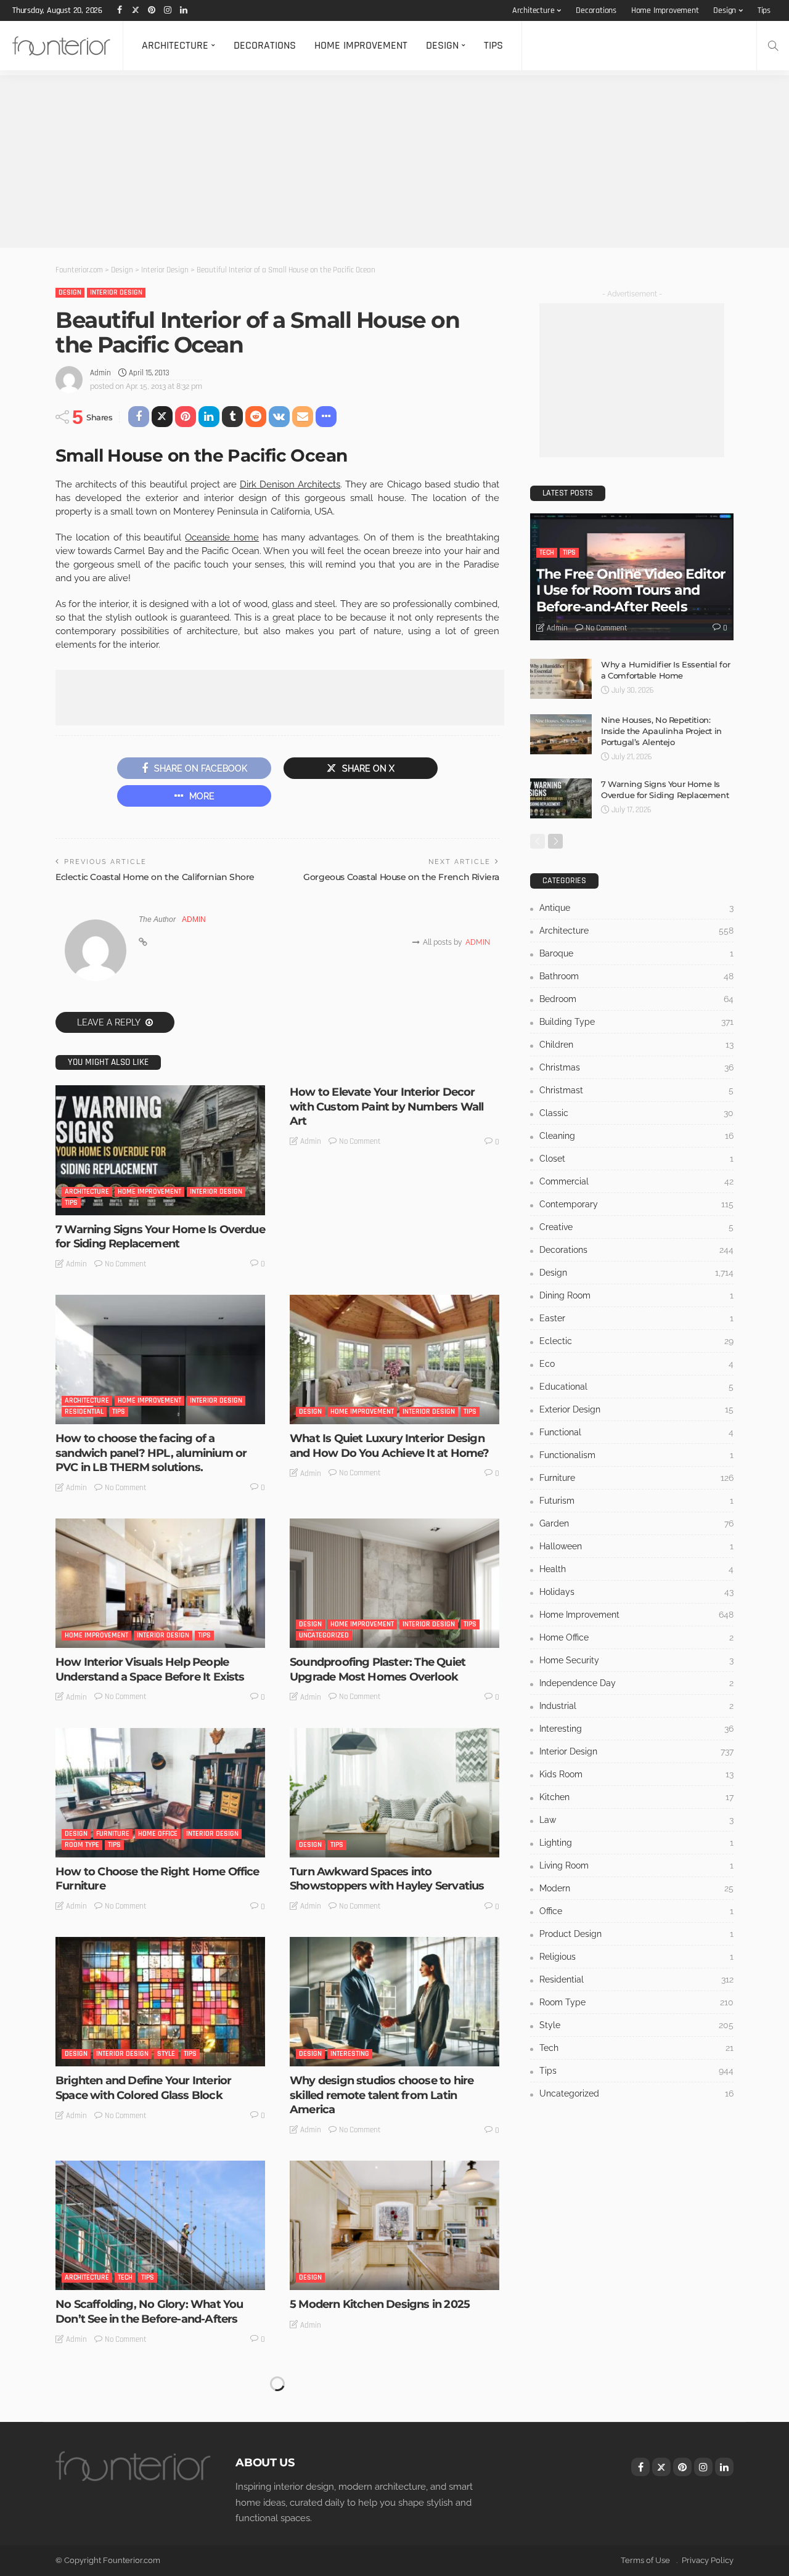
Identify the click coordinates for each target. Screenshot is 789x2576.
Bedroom (636, 999)
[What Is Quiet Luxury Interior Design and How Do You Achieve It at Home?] (394, 1359)
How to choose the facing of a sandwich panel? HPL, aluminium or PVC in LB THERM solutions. (151, 1453)
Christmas (636, 1067)
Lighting (636, 1843)
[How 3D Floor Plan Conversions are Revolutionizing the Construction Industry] (394, 2435)
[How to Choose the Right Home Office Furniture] (160, 1793)
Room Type (82, 1845)
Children (636, 1045)
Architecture (533, 10)
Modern (636, 1888)
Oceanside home (222, 537)
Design (725, 10)
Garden (636, 1523)
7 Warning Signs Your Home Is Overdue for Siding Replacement (160, 1237)
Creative (636, 1227)
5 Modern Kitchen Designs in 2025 (380, 2304)
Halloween (636, 1546)
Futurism (636, 1501)
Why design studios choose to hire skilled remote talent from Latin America (382, 2095)
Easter (636, 1318)
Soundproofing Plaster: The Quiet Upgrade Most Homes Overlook (378, 1669)
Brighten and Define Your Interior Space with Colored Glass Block (143, 2088)
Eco (636, 1364)
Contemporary (636, 1204)
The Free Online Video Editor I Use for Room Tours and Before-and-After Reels (631, 590)
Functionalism (636, 1455)
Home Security (636, 1660)
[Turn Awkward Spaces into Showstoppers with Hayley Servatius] (394, 1793)
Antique (636, 908)
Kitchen (636, 1797)
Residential (84, 1412)
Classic (636, 1113)
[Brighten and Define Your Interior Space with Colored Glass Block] (160, 2002)
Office (636, 1911)
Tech (125, 2277)
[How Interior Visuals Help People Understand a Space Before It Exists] (160, 1583)
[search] (773, 46)
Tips (764, 10)
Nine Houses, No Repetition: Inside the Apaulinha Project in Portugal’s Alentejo (661, 731)
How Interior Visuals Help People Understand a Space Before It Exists (150, 1669)
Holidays (636, 1592)
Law (636, 1820)
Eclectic (636, 1341)
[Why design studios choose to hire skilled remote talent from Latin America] (394, 2002)
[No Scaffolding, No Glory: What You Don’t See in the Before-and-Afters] (160, 2225)
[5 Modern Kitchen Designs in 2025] (394, 2225)
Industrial (636, 1706)
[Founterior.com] (61, 46)
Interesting (350, 2054)
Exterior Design (636, 1409)
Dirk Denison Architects (290, 484)
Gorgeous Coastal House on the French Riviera (401, 877)
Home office (158, 1834)
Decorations (596, 10)
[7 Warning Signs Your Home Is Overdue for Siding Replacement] (160, 1150)
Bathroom (636, 976)
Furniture (113, 1834)
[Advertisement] (370, 161)
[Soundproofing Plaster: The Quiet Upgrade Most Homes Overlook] (394, 1583)
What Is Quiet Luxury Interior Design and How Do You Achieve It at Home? (389, 1445)
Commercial (636, 1181)
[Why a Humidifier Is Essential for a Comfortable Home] (561, 679)
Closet (636, 1159)
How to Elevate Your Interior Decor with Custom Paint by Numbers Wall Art (386, 1107)
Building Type (636, 1022)
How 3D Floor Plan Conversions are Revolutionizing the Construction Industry (383, 2528)
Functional (636, 1432)
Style (166, 2054)
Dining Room (636, 1295)
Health (636, 1569)
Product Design (636, 1934)
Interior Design (116, 292)
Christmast (636, 1090)
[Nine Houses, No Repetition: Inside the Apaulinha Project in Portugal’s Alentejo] (561, 734)
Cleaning (636, 1136)
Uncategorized (324, 1635)
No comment (126, 1264)
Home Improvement (665, 10)
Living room (636, 1865)
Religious (636, 1957)
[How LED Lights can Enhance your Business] (160, 2435)
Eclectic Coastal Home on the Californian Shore (155, 877)
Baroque (636, 953)
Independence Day (636, 1683)
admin (100, 373)
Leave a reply (110, 1022)
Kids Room (636, 1774)
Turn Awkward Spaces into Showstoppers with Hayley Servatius (387, 1879)
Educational (636, 1387)
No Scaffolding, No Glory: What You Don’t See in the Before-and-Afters (149, 2311)
